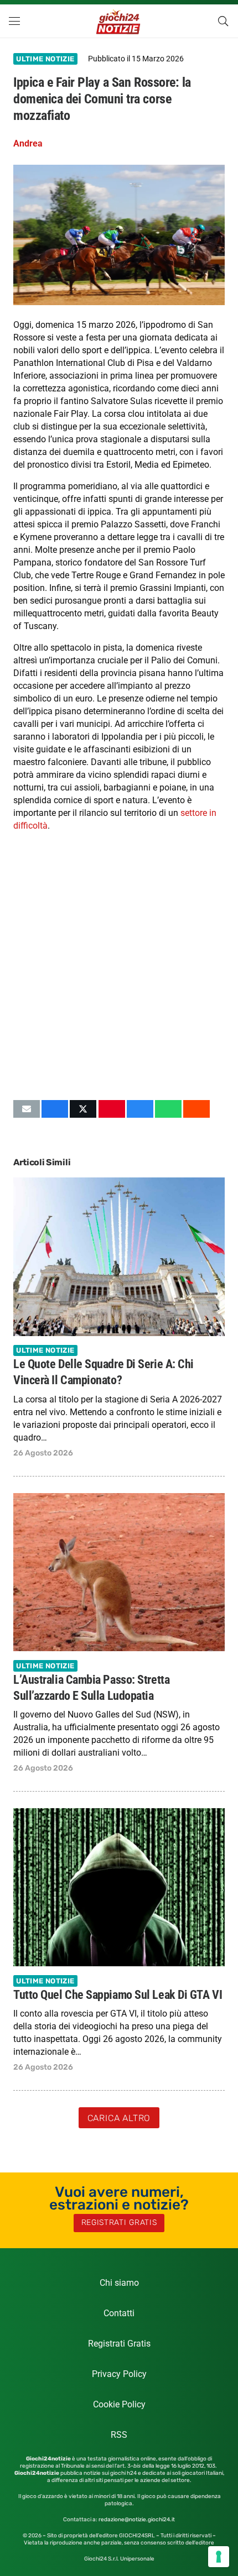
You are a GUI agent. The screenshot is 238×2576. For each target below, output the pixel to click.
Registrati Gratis (119, 2344)
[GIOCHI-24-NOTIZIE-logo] (119, 21)
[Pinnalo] (112, 1109)
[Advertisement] (119, 966)
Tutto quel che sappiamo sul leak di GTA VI (118, 1994)
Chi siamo (119, 2283)
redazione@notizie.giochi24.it (137, 2520)
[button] (14, 21)
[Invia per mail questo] (27, 1109)
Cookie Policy (119, 2404)
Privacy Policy (119, 2374)
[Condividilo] (55, 1109)
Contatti (119, 2313)
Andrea (28, 143)
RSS (119, 2435)
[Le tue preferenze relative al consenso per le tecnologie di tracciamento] (219, 2557)
